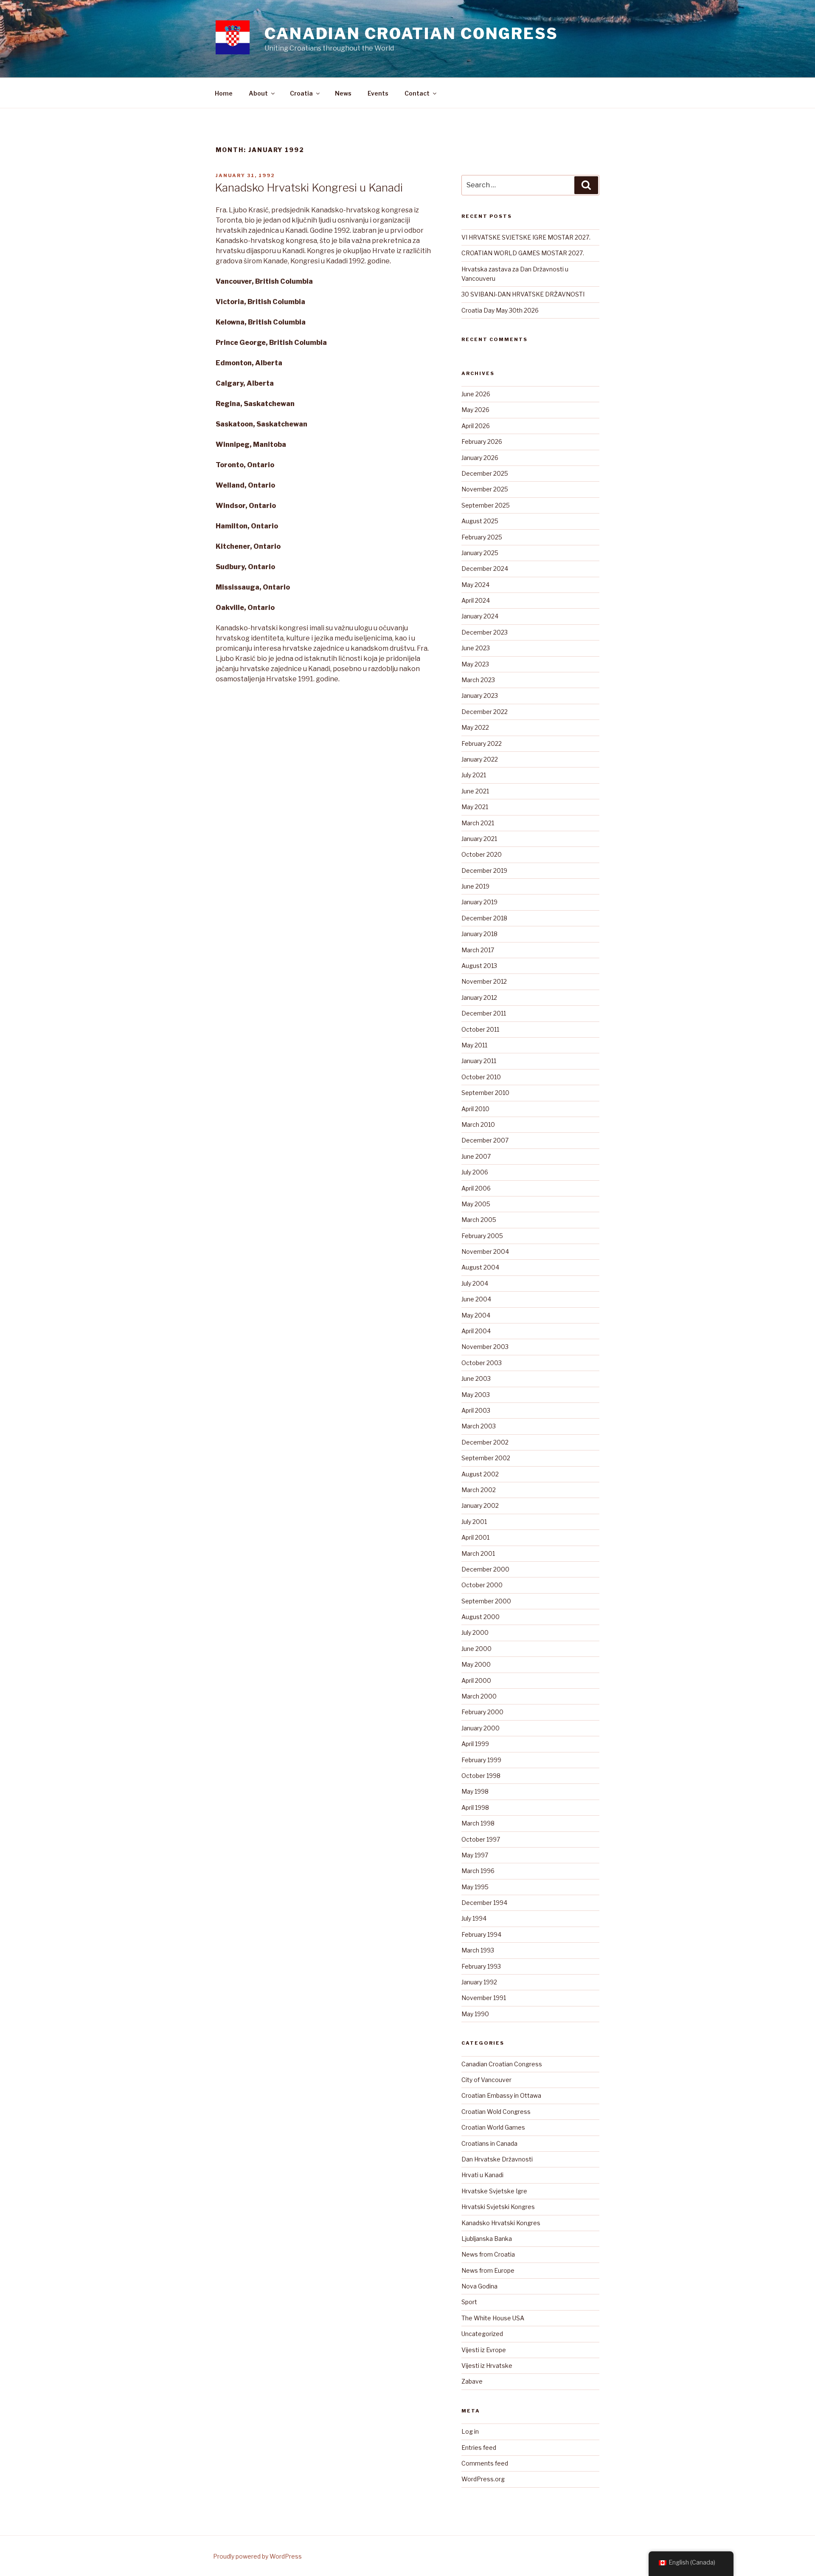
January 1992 (479, 1982)
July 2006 (475, 1172)
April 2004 (476, 1331)
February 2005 (482, 1236)
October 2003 (482, 1363)
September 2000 (486, 1601)
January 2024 (480, 616)
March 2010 (478, 1124)
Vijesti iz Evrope (484, 2350)
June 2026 (476, 394)
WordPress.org (483, 2479)
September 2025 (486, 505)
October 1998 (481, 1776)
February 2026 (482, 442)
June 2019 (475, 886)
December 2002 (485, 1442)
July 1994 (474, 1918)
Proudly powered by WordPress (257, 2556)
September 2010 (485, 1093)
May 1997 (475, 1855)
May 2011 (474, 1045)
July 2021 (474, 775)
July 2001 (474, 1522)
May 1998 (475, 1791)
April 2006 (476, 1188)
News (343, 93)
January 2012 (479, 997)
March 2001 (478, 1553)
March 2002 (479, 1490)
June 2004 (476, 1299)
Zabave (472, 2381)
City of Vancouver (486, 2080)
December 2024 (485, 569)
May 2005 (476, 1204)
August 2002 (480, 1474)
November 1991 (484, 1998)
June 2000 (476, 1649)
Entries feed (479, 2448)
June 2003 (476, 1378)
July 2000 (475, 1632)
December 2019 (484, 870)
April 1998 (475, 1807)
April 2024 (476, 600)
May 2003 (476, 1395)
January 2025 (480, 553)
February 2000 (482, 1712)
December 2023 (485, 632)
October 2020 (482, 854)
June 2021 (475, 791)
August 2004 (480, 1267)
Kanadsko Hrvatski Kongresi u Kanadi (309, 188)
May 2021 (475, 807)
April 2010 (475, 1109)
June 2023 (476, 648)
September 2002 (486, 1458)
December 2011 (484, 1013)
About (258, 93)
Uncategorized (482, 2334)
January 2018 (479, 934)
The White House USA (493, 2318)
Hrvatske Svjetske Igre (494, 2191)
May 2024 (475, 585)
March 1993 (478, 1950)
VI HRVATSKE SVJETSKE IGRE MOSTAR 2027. (526, 237)
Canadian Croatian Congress (411, 34)
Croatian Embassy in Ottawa (501, 2095)
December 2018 (484, 918)
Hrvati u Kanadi (482, 2175)
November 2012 (484, 981)
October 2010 (481, 1077)
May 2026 (475, 410)
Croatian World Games (493, 2127)
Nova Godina (479, 2286)
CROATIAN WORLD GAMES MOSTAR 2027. (523, 253)
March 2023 (478, 680)
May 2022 (475, 727)
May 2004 (476, 1315)
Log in (470, 2431)
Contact (417, 93)
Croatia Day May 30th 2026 (500, 310)
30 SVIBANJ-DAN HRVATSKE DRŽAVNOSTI (523, 294)
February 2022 (482, 743)
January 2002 (480, 1505)
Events (378, 93)
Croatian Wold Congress (496, 2112)
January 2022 (480, 759)
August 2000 (481, 1617)
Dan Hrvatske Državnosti (497, 2159)
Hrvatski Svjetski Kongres (498, 2207)
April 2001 (475, 1537)
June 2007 (476, 1156)
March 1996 (478, 1871)
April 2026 (476, 426)
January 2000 (481, 1728)
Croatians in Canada (489, 2143)
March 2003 (479, 1426)
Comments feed (485, 2463)
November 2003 (485, 1347)
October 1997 (481, 1839)
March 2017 (478, 950)
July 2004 (475, 1283)
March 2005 (479, 1220)
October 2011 (480, 1029)
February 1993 (481, 1966)
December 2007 (485, 1140)
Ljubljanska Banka (487, 2239)
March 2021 (478, 823)
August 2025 (480, 521)
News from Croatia (488, 2254)
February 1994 (481, 1934)
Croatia (301, 93)
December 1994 (484, 1903)
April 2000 (476, 1680)
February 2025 (482, 537)
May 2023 (475, 664)
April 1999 (475, 1744)
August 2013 (479, 966)
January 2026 (480, 458)
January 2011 (479, 1061)
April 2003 (476, 1410)
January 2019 (479, 902)
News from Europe (488, 2270)
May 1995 (475, 1887)
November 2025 (485, 489)
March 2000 (479, 1696)
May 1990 (475, 2014)
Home (224, 93)
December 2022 (485, 712)
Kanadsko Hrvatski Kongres (501, 2223)
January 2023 (480, 695)
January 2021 (479, 839)
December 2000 (485, 1569)
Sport (469, 2302)
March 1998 (478, 1823)
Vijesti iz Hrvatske (487, 2366)
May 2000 (476, 1664)
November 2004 (485, 1251)
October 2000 (482, 1585)
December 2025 (485, 473)
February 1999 (481, 1760)
